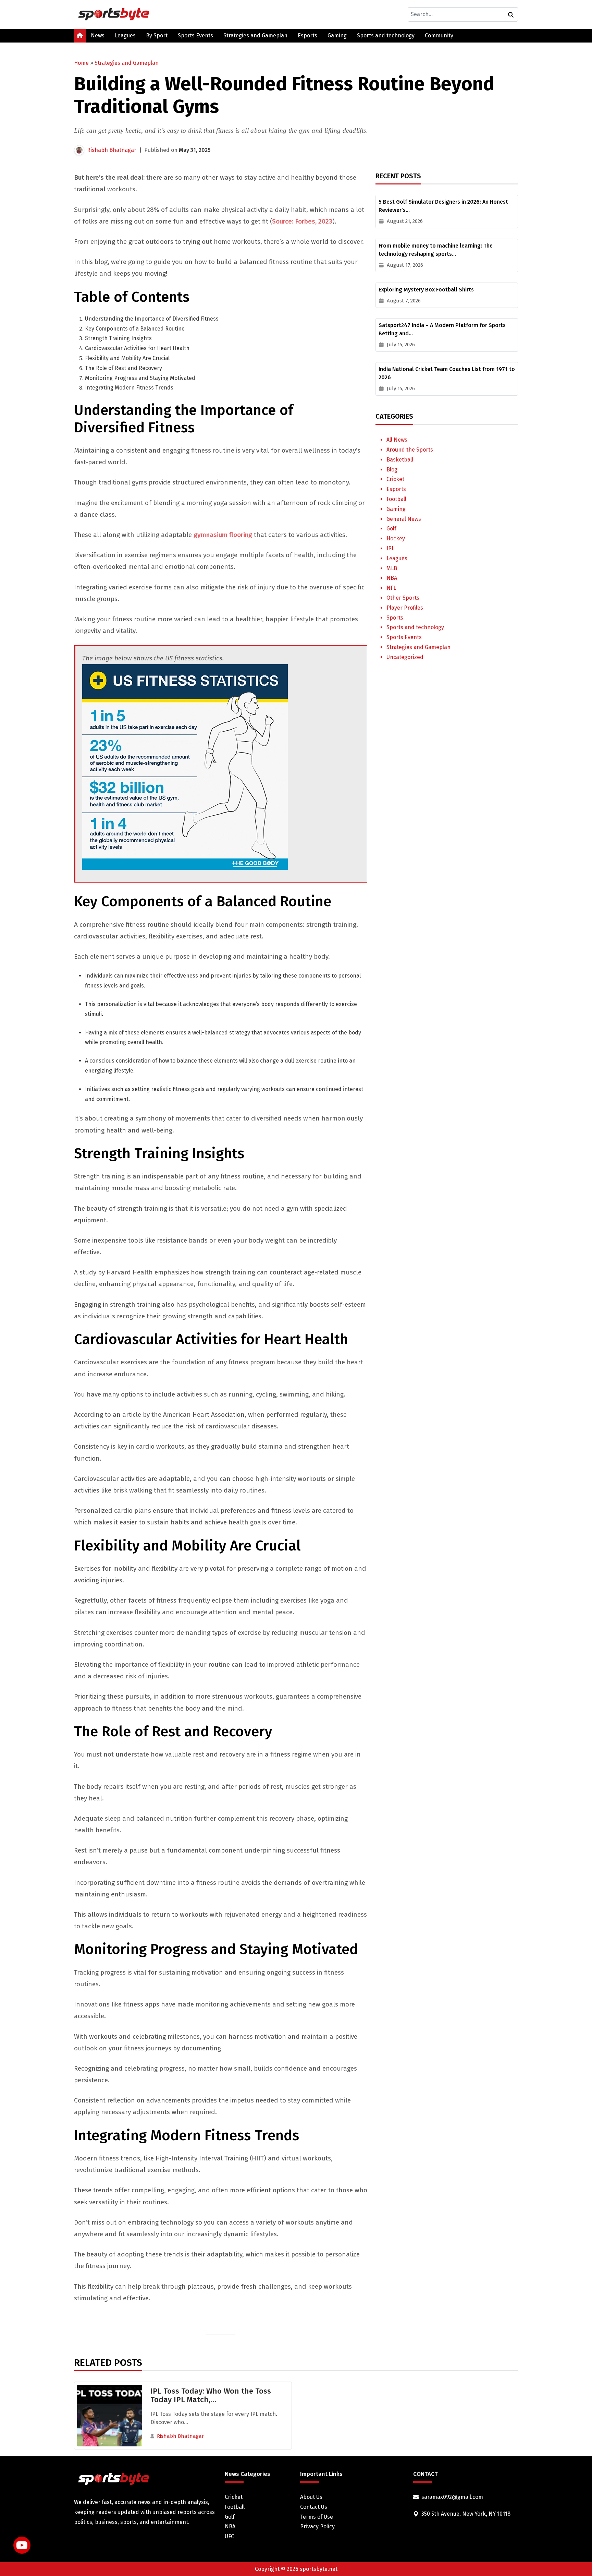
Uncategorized (405, 657)
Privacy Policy (317, 2526)
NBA (392, 578)
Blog (392, 470)
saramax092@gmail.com (452, 2497)
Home (81, 63)
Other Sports (403, 598)
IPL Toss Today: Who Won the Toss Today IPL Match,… (211, 2395)
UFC (229, 2536)
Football (396, 499)
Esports (307, 35)
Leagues (125, 35)
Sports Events (195, 35)
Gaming (337, 35)
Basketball (400, 460)
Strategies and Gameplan (255, 35)
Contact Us (314, 2507)
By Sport (157, 35)
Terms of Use (317, 2517)
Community (439, 35)
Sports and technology (386, 35)
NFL (391, 588)
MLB (392, 568)
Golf (391, 529)
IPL (390, 548)
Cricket (395, 479)
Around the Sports (410, 450)
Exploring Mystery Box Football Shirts (426, 290)
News (98, 35)
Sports (395, 618)
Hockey (396, 538)
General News (404, 519)
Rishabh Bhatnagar (112, 150)
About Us (311, 2497)
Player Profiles (405, 608)
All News (397, 440)
